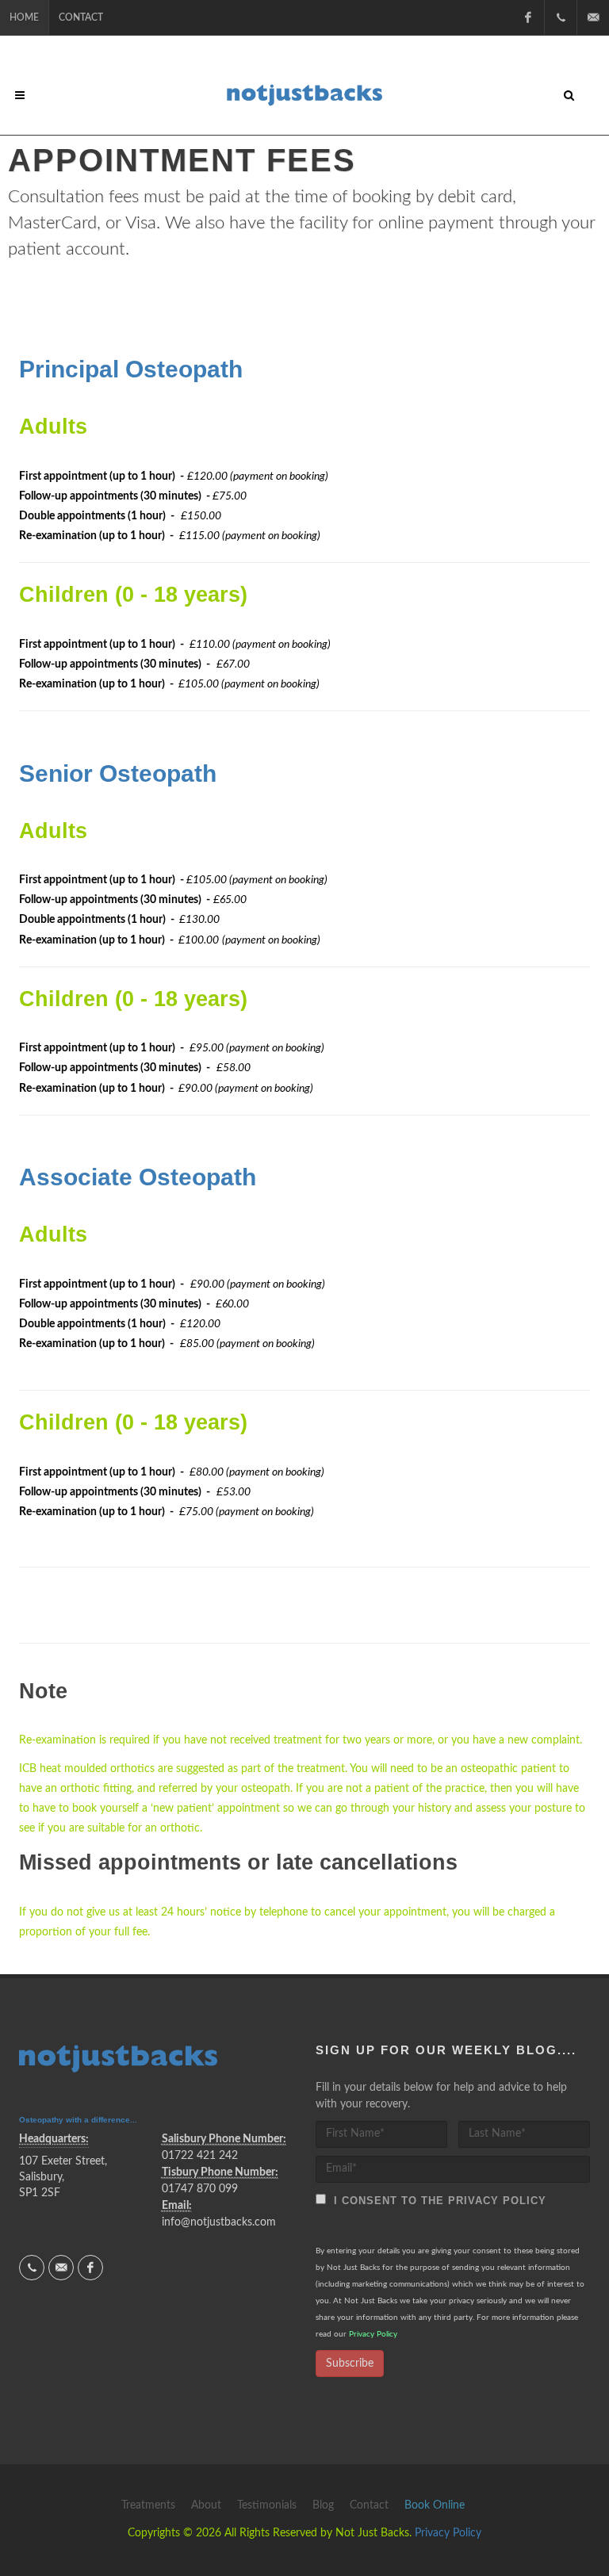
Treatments (148, 2505)
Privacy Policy (373, 2334)
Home (24, 17)
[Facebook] (528, 17)
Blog (323, 2505)
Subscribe (350, 2364)
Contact (81, 17)
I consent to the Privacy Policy (436, 2201)
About (206, 2505)
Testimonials (267, 2505)
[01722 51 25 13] (561, 17)
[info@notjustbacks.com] (593, 17)
